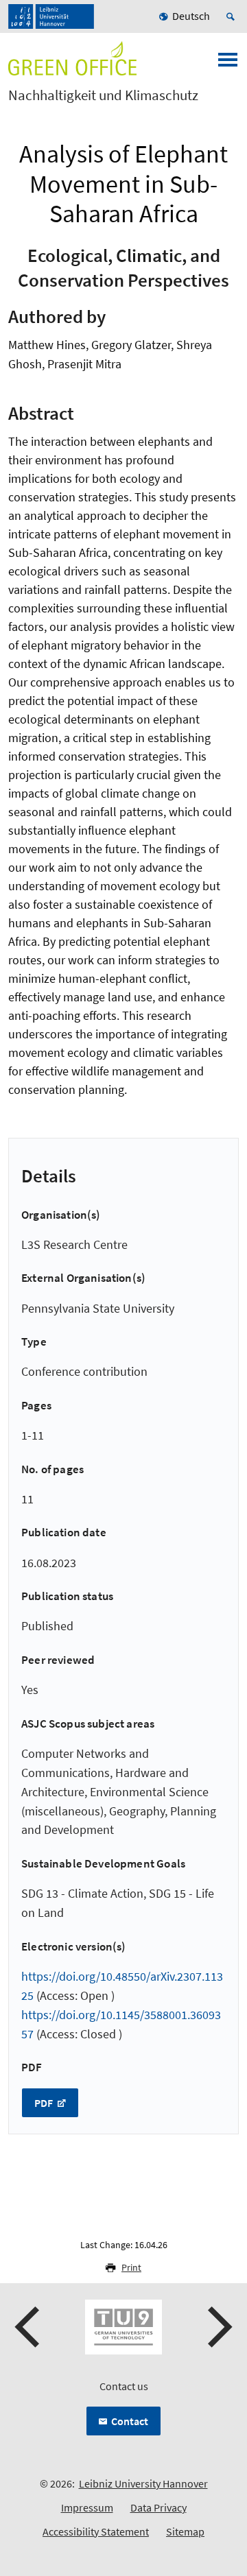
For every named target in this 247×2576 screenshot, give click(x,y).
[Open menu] (228, 64)
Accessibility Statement (96, 2531)
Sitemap (185, 2531)
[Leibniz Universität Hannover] (51, 16)
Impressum (87, 2507)
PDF (45, 2103)
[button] (29, 2327)
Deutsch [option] (191, 16)
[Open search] (233, 16)
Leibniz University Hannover (143, 2483)
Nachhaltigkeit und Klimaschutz (103, 95)
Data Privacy (158, 2507)
